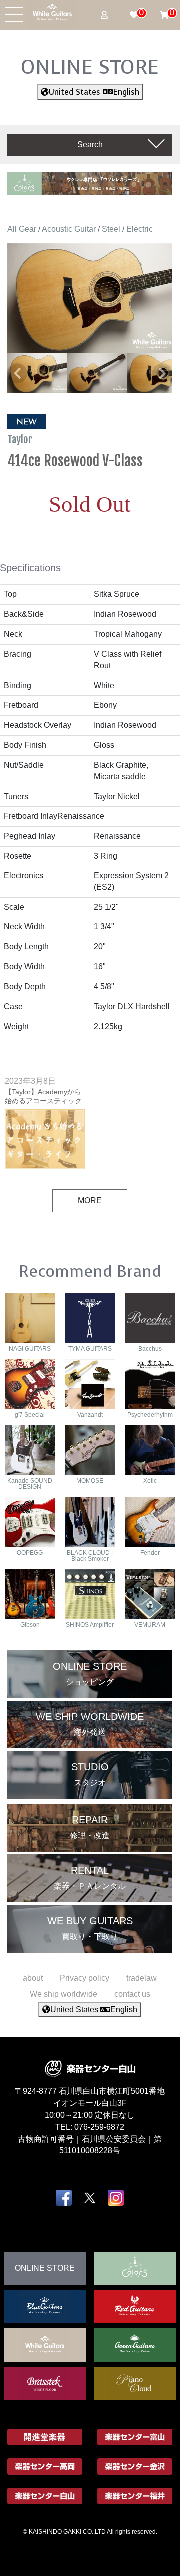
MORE (90, 1200)
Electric (140, 229)
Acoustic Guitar (69, 229)
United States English (94, 92)
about (33, 1978)
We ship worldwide (64, 1994)
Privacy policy (85, 1978)
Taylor (21, 439)
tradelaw (142, 1978)
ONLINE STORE (90, 67)
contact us (132, 1994)
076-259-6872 (99, 2127)
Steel (111, 229)
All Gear (22, 229)
